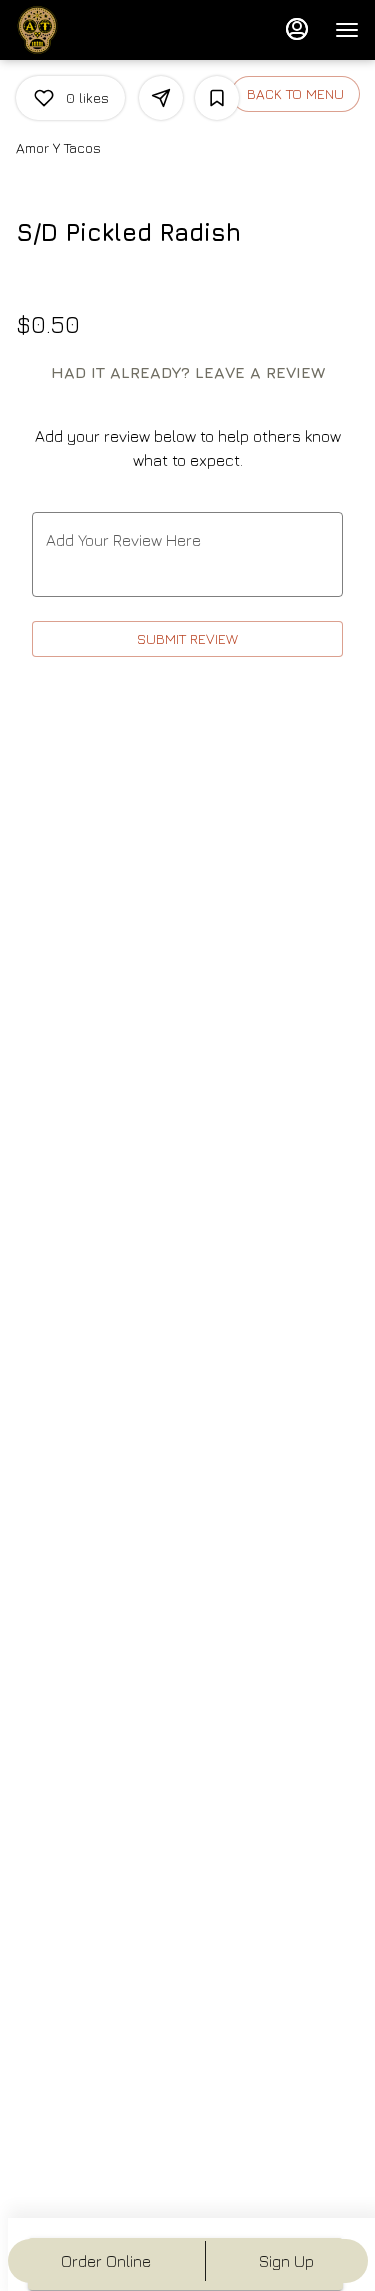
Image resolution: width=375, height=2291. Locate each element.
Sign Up (286, 2261)
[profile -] (297, 29)
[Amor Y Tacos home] (106, 30)
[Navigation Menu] (347, 30)
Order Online (106, 2261)
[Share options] (161, 98)
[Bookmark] (217, 98)
